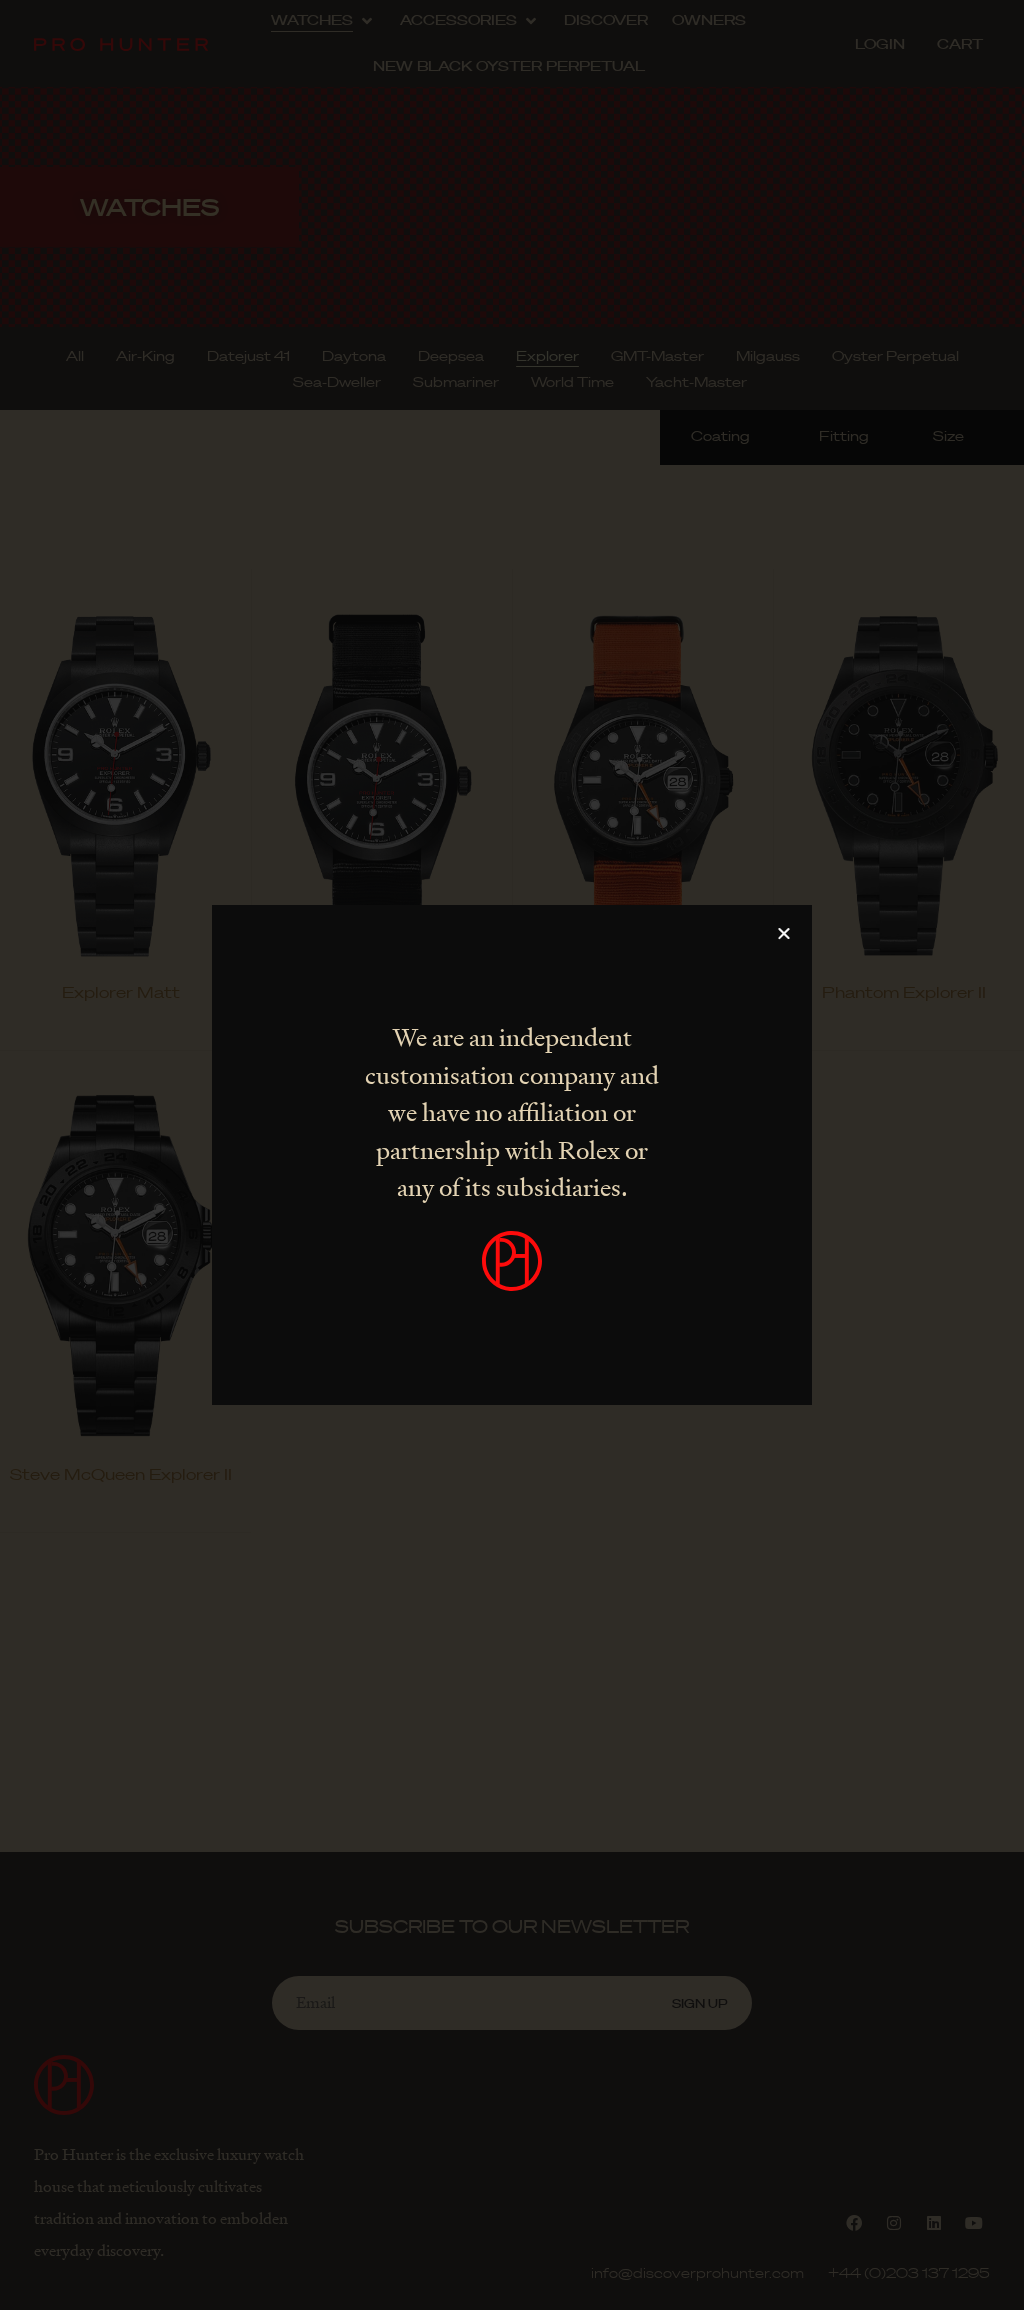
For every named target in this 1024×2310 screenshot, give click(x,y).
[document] (512, 1155)
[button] (784, 933)
